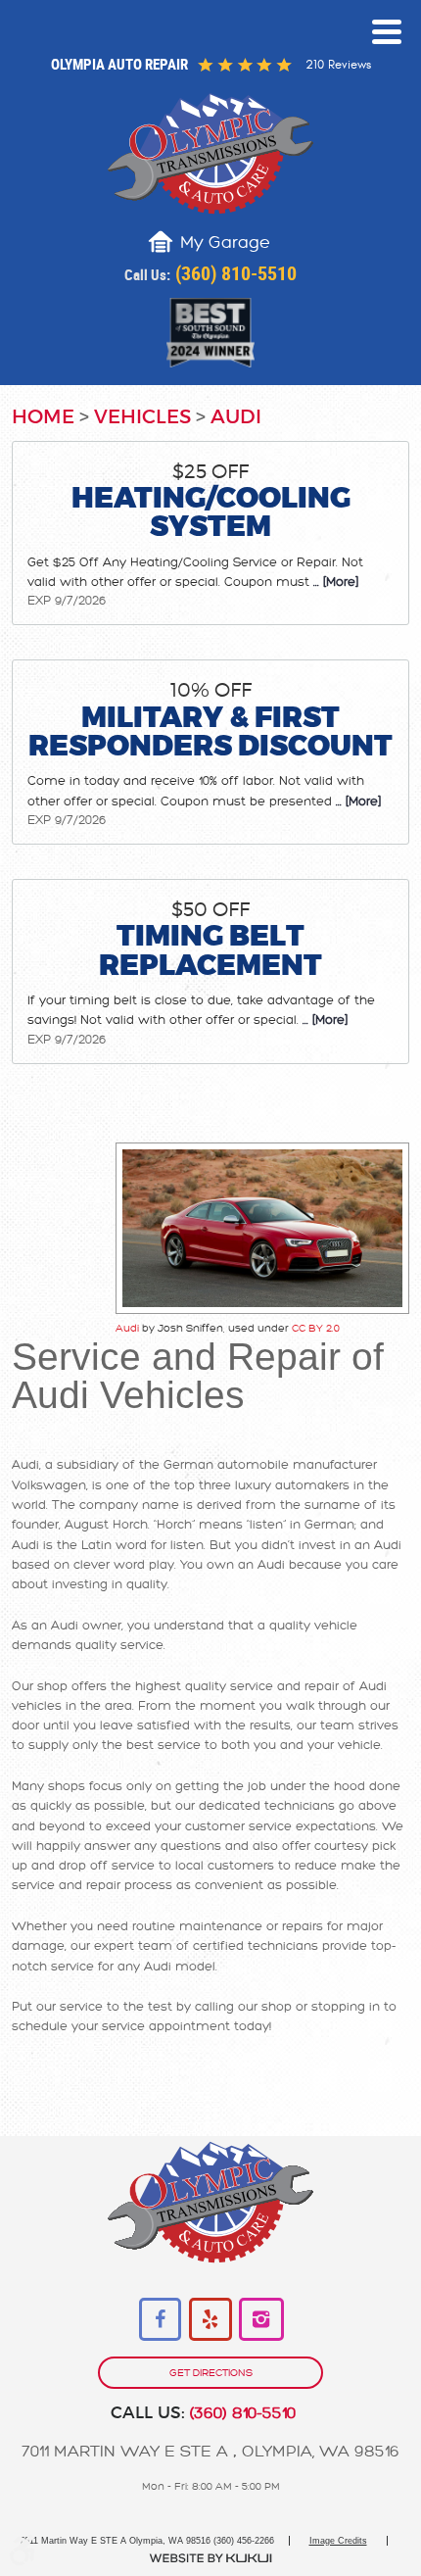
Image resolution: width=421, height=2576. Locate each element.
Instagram (261, 2320)
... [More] (334, 582)
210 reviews (338, 65)
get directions (211, 2373)
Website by (210, 2558)
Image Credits (338, 2541)
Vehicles (142, 417)
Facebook (161, 2320)
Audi (236, 417)
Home (43, 417)
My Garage (225, 243)
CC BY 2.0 (316, 1328)
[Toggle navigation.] (387, 32)
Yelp (211, 2320)
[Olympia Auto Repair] (210, 153)
